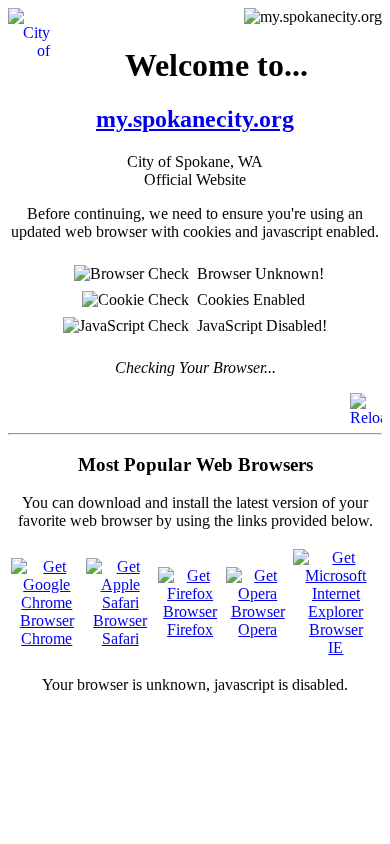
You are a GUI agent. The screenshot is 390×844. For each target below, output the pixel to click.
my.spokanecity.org (195, 119)
